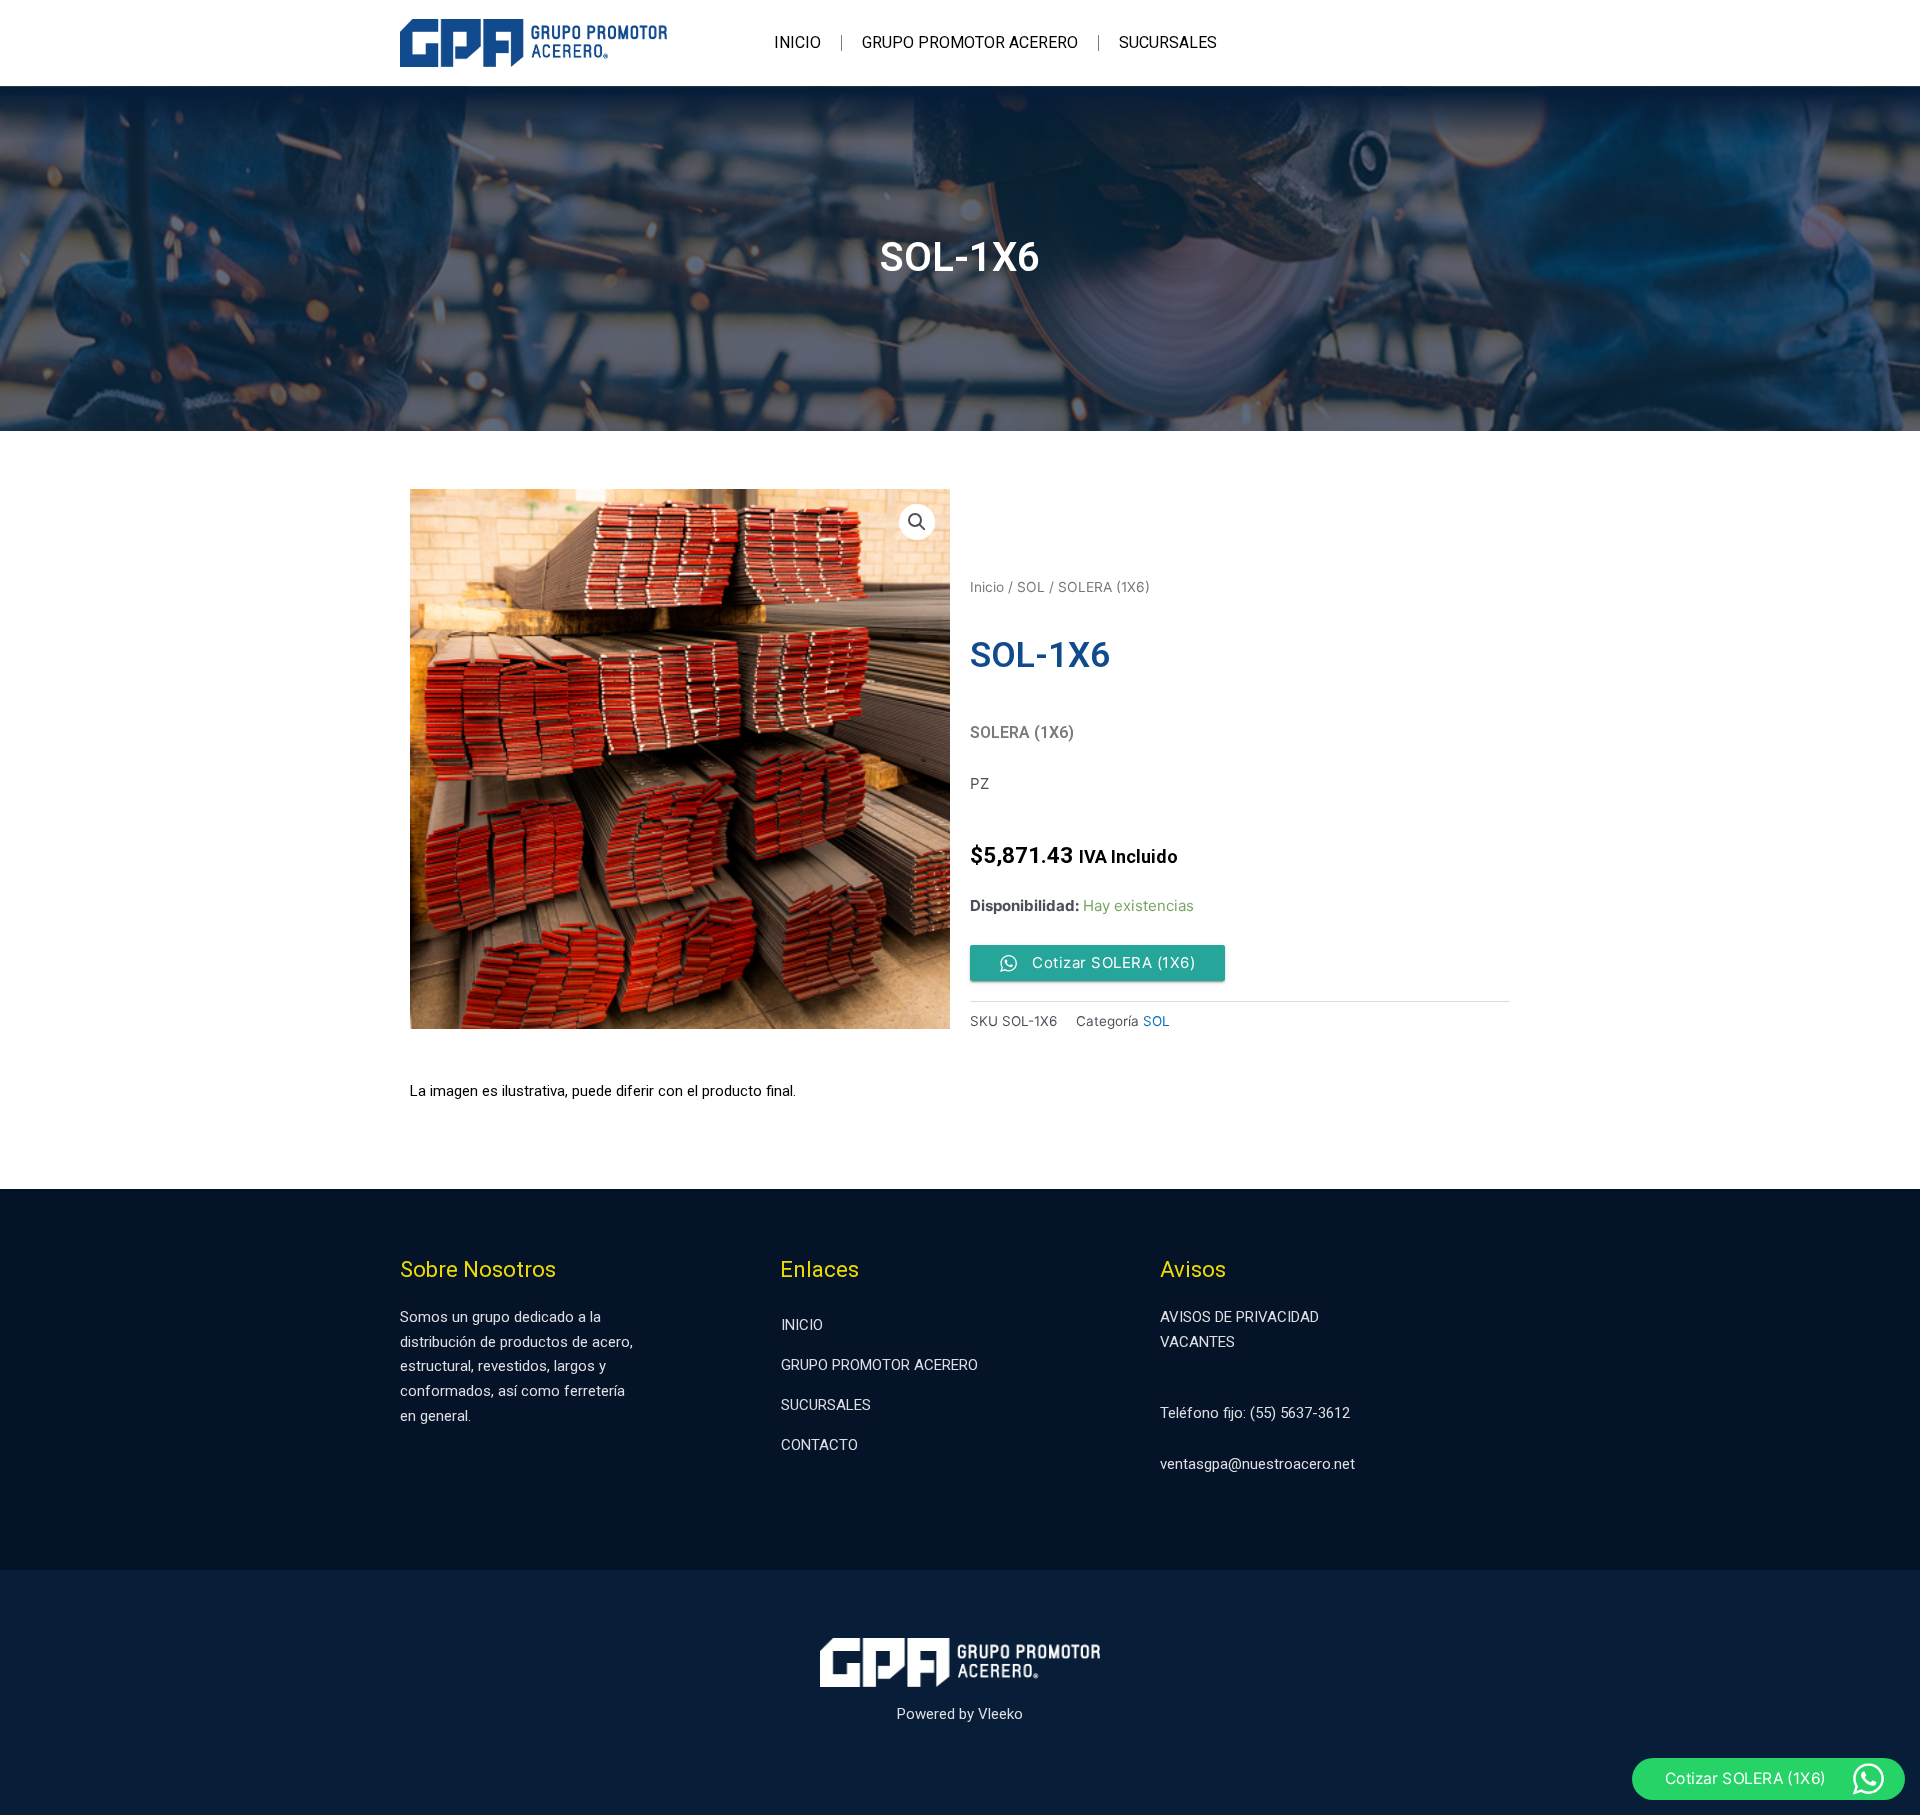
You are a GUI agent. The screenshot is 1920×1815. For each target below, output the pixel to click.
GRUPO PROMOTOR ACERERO (970, 42)
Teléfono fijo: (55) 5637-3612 (1255, 1413)
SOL (1031, 587)
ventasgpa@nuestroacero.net (1257, 1464)
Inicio (987, 587)
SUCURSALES (1168, 42)
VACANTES (1197, 1342)
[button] (917, 522)
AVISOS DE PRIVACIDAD (1239, 1317)
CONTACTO (819, 1445)
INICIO (797, 42)
